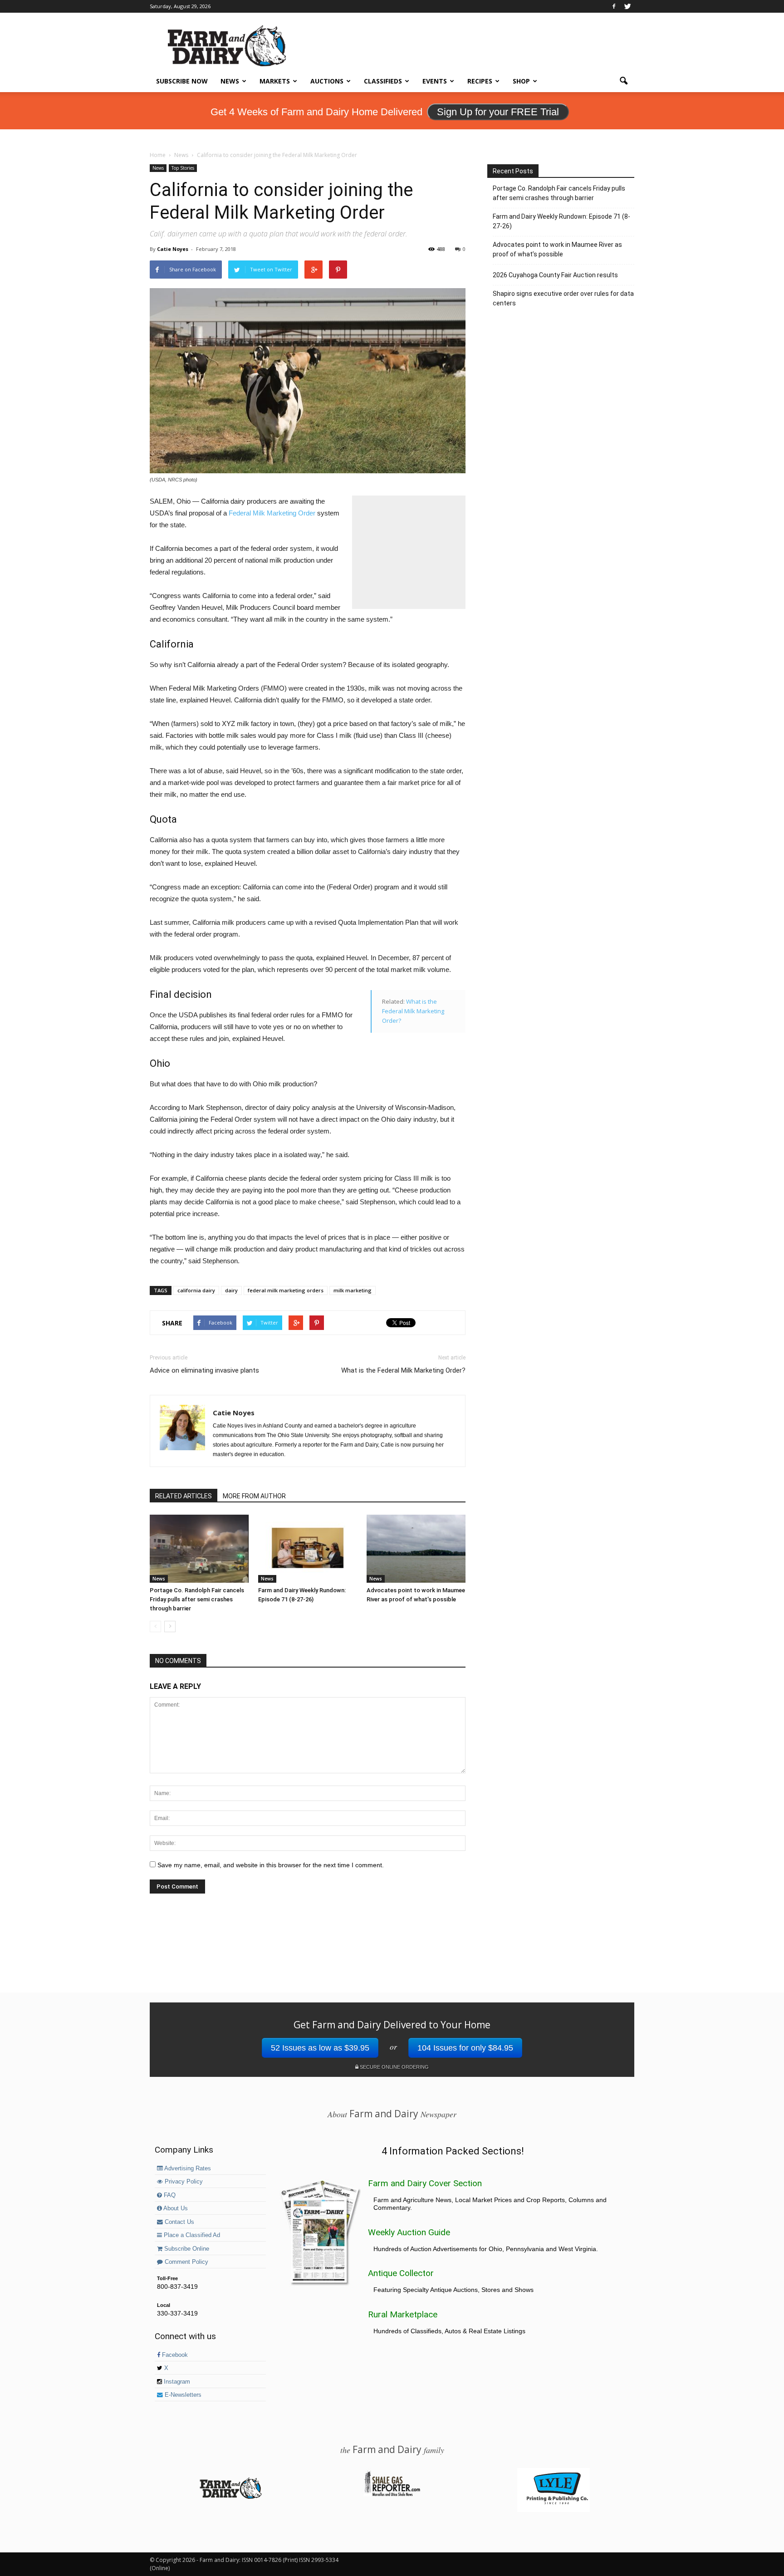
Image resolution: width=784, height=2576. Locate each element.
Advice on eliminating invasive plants (204, 1370)
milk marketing (353, 1290)
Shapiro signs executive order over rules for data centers (563, 298)
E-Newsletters (182, 2395)
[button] (623, 81)
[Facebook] (614, 6)
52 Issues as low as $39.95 (320, 2048)
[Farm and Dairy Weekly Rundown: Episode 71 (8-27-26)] (308, 1549)
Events (435, 81)
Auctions (327, 81)
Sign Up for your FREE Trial (498, 112)
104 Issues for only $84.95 (465, 2048)
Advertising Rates (187, 2169)
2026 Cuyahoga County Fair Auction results (555, 275)
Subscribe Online (186, 2249)
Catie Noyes (173, 249)
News (230, 81)
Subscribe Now (182, 81)
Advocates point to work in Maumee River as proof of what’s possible (557, 249)
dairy (231, 1290)
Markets (275, 81)
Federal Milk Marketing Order (272, 513)
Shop (521, 81)
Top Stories (183, 168)
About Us (175, 2208)
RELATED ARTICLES (184, 1496)
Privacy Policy (183, 2182)
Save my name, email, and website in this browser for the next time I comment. (271, 1865)
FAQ (169, 2195)
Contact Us (179, 2222)
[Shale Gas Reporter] (392, 2495)
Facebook (174, 2355)
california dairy (196, 1290)
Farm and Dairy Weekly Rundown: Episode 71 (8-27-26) (561, 221)
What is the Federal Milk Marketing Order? (413, 1011)
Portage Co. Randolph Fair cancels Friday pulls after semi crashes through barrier (197, 1599)
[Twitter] (627, 6)
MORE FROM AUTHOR (254, 1496)
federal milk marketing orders (286, 1290)
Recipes (480, 81)
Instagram (176, 2382)
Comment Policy (186, 2262)
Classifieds (383, 81)
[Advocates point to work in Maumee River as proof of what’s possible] (416, 1549)
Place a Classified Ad (191, 2235)
